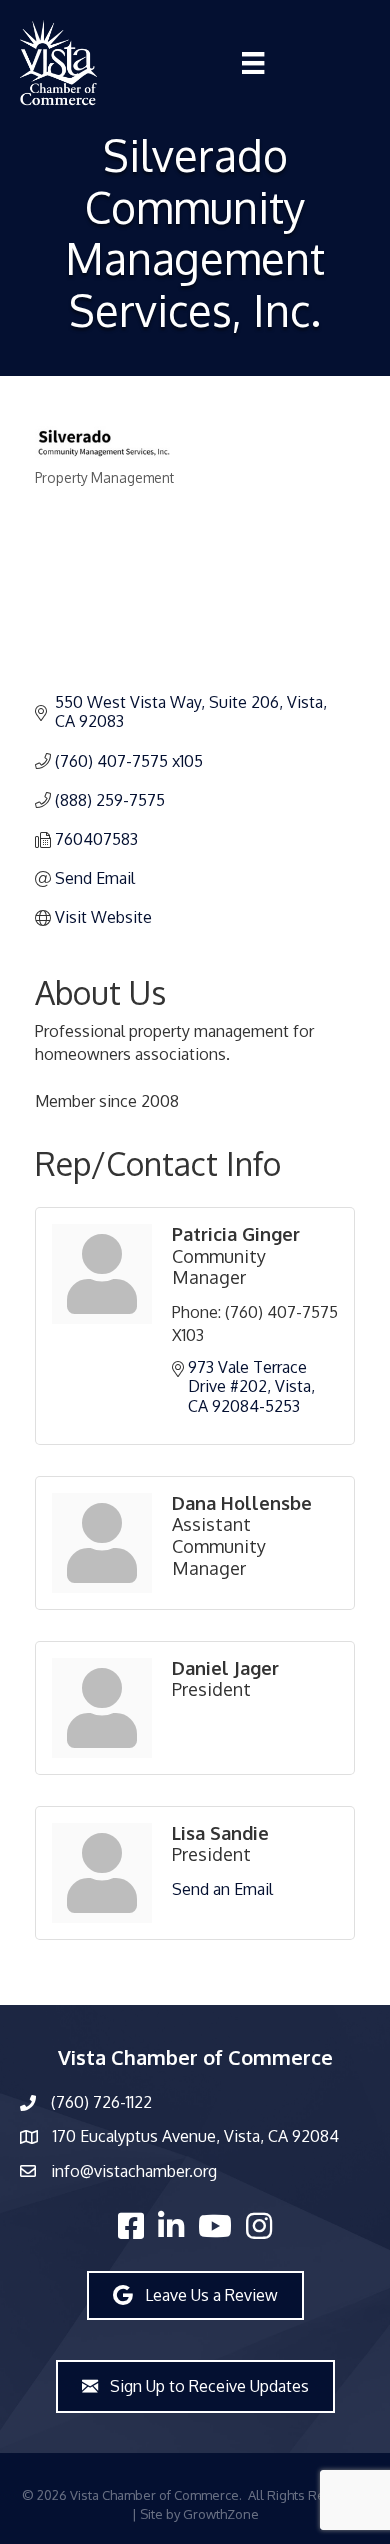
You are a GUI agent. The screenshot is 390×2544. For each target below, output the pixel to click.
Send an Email (222, 1889)
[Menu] (253, 63)
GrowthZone (221, 2514)
